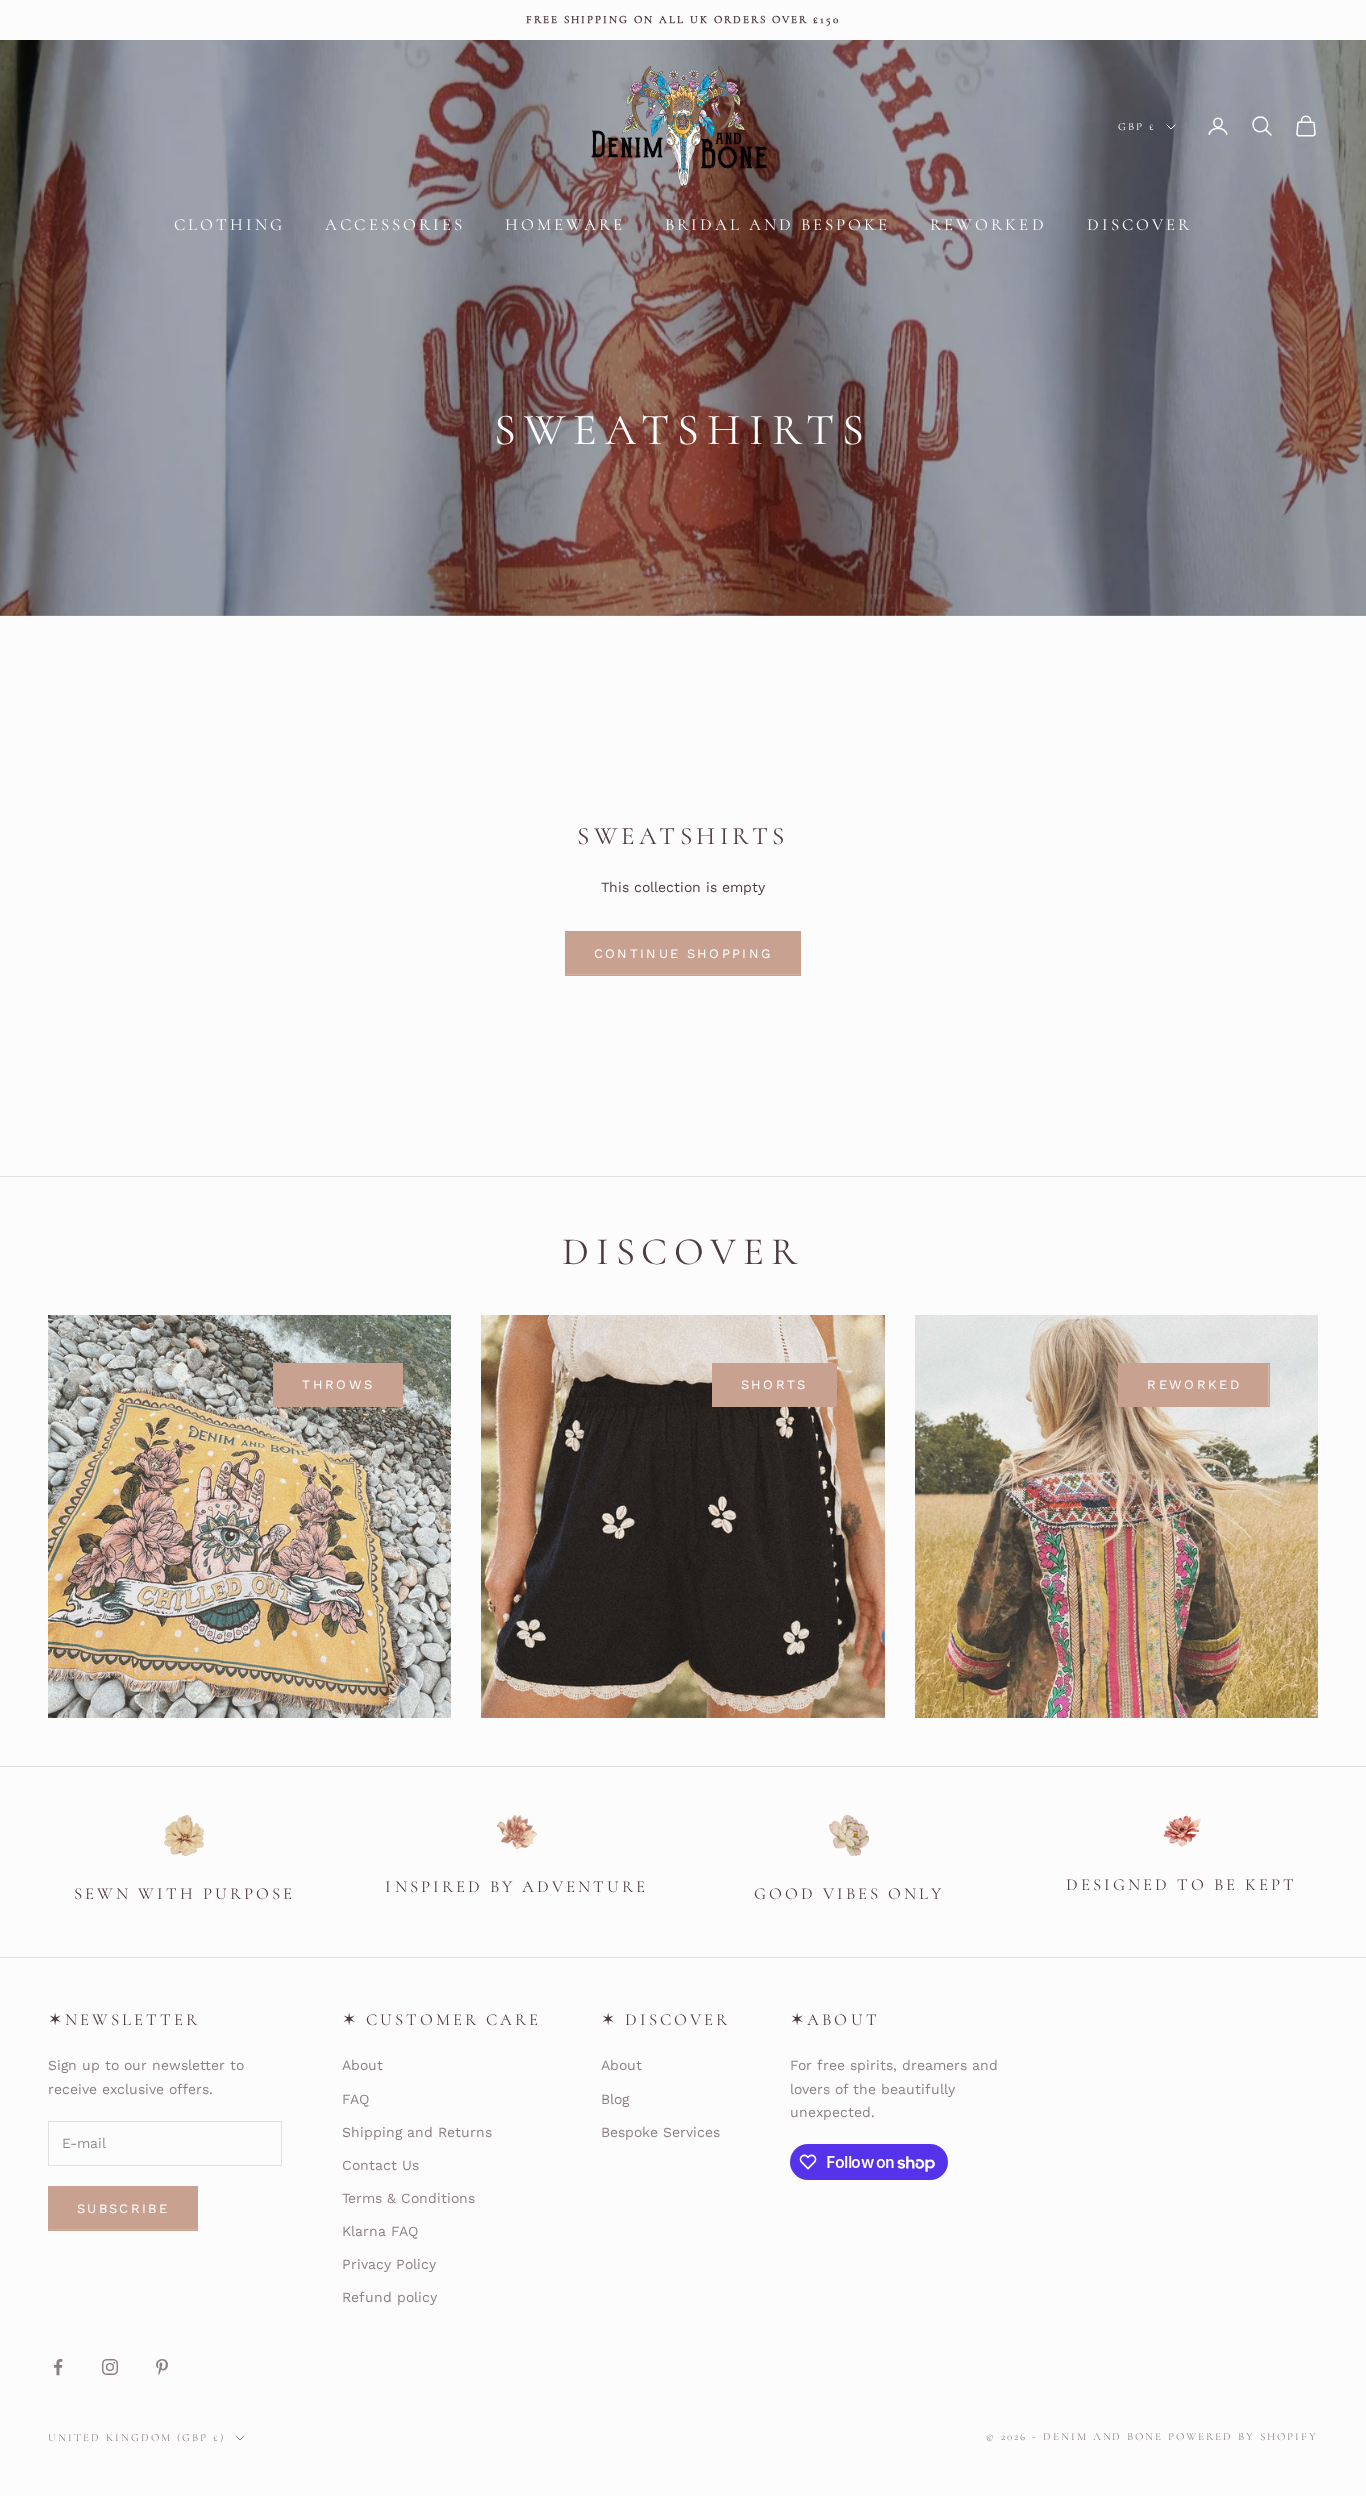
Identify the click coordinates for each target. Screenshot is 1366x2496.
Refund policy (389, 2297)
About (362, 2065)
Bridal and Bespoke (777, 224)
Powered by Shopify (1243, 2436)
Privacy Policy (389, 2264)
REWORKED (1194, 1384)
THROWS (338, 1384)
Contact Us (380, 2165)
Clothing (229, 224)
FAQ (355, 2099)
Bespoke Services (660, 2132)
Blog (615, 2099)
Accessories (394, 224)
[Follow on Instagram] (110, 2367)
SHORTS (774, 1384)
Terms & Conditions (408, 2198)
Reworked (988, 224)
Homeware (565, 224)
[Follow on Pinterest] (162, 2367)
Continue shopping (683, 953)
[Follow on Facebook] (58, 2367)
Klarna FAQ (380, 2231)
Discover (1139, 224)
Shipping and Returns (417, 2132)
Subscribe (123, 2208)
